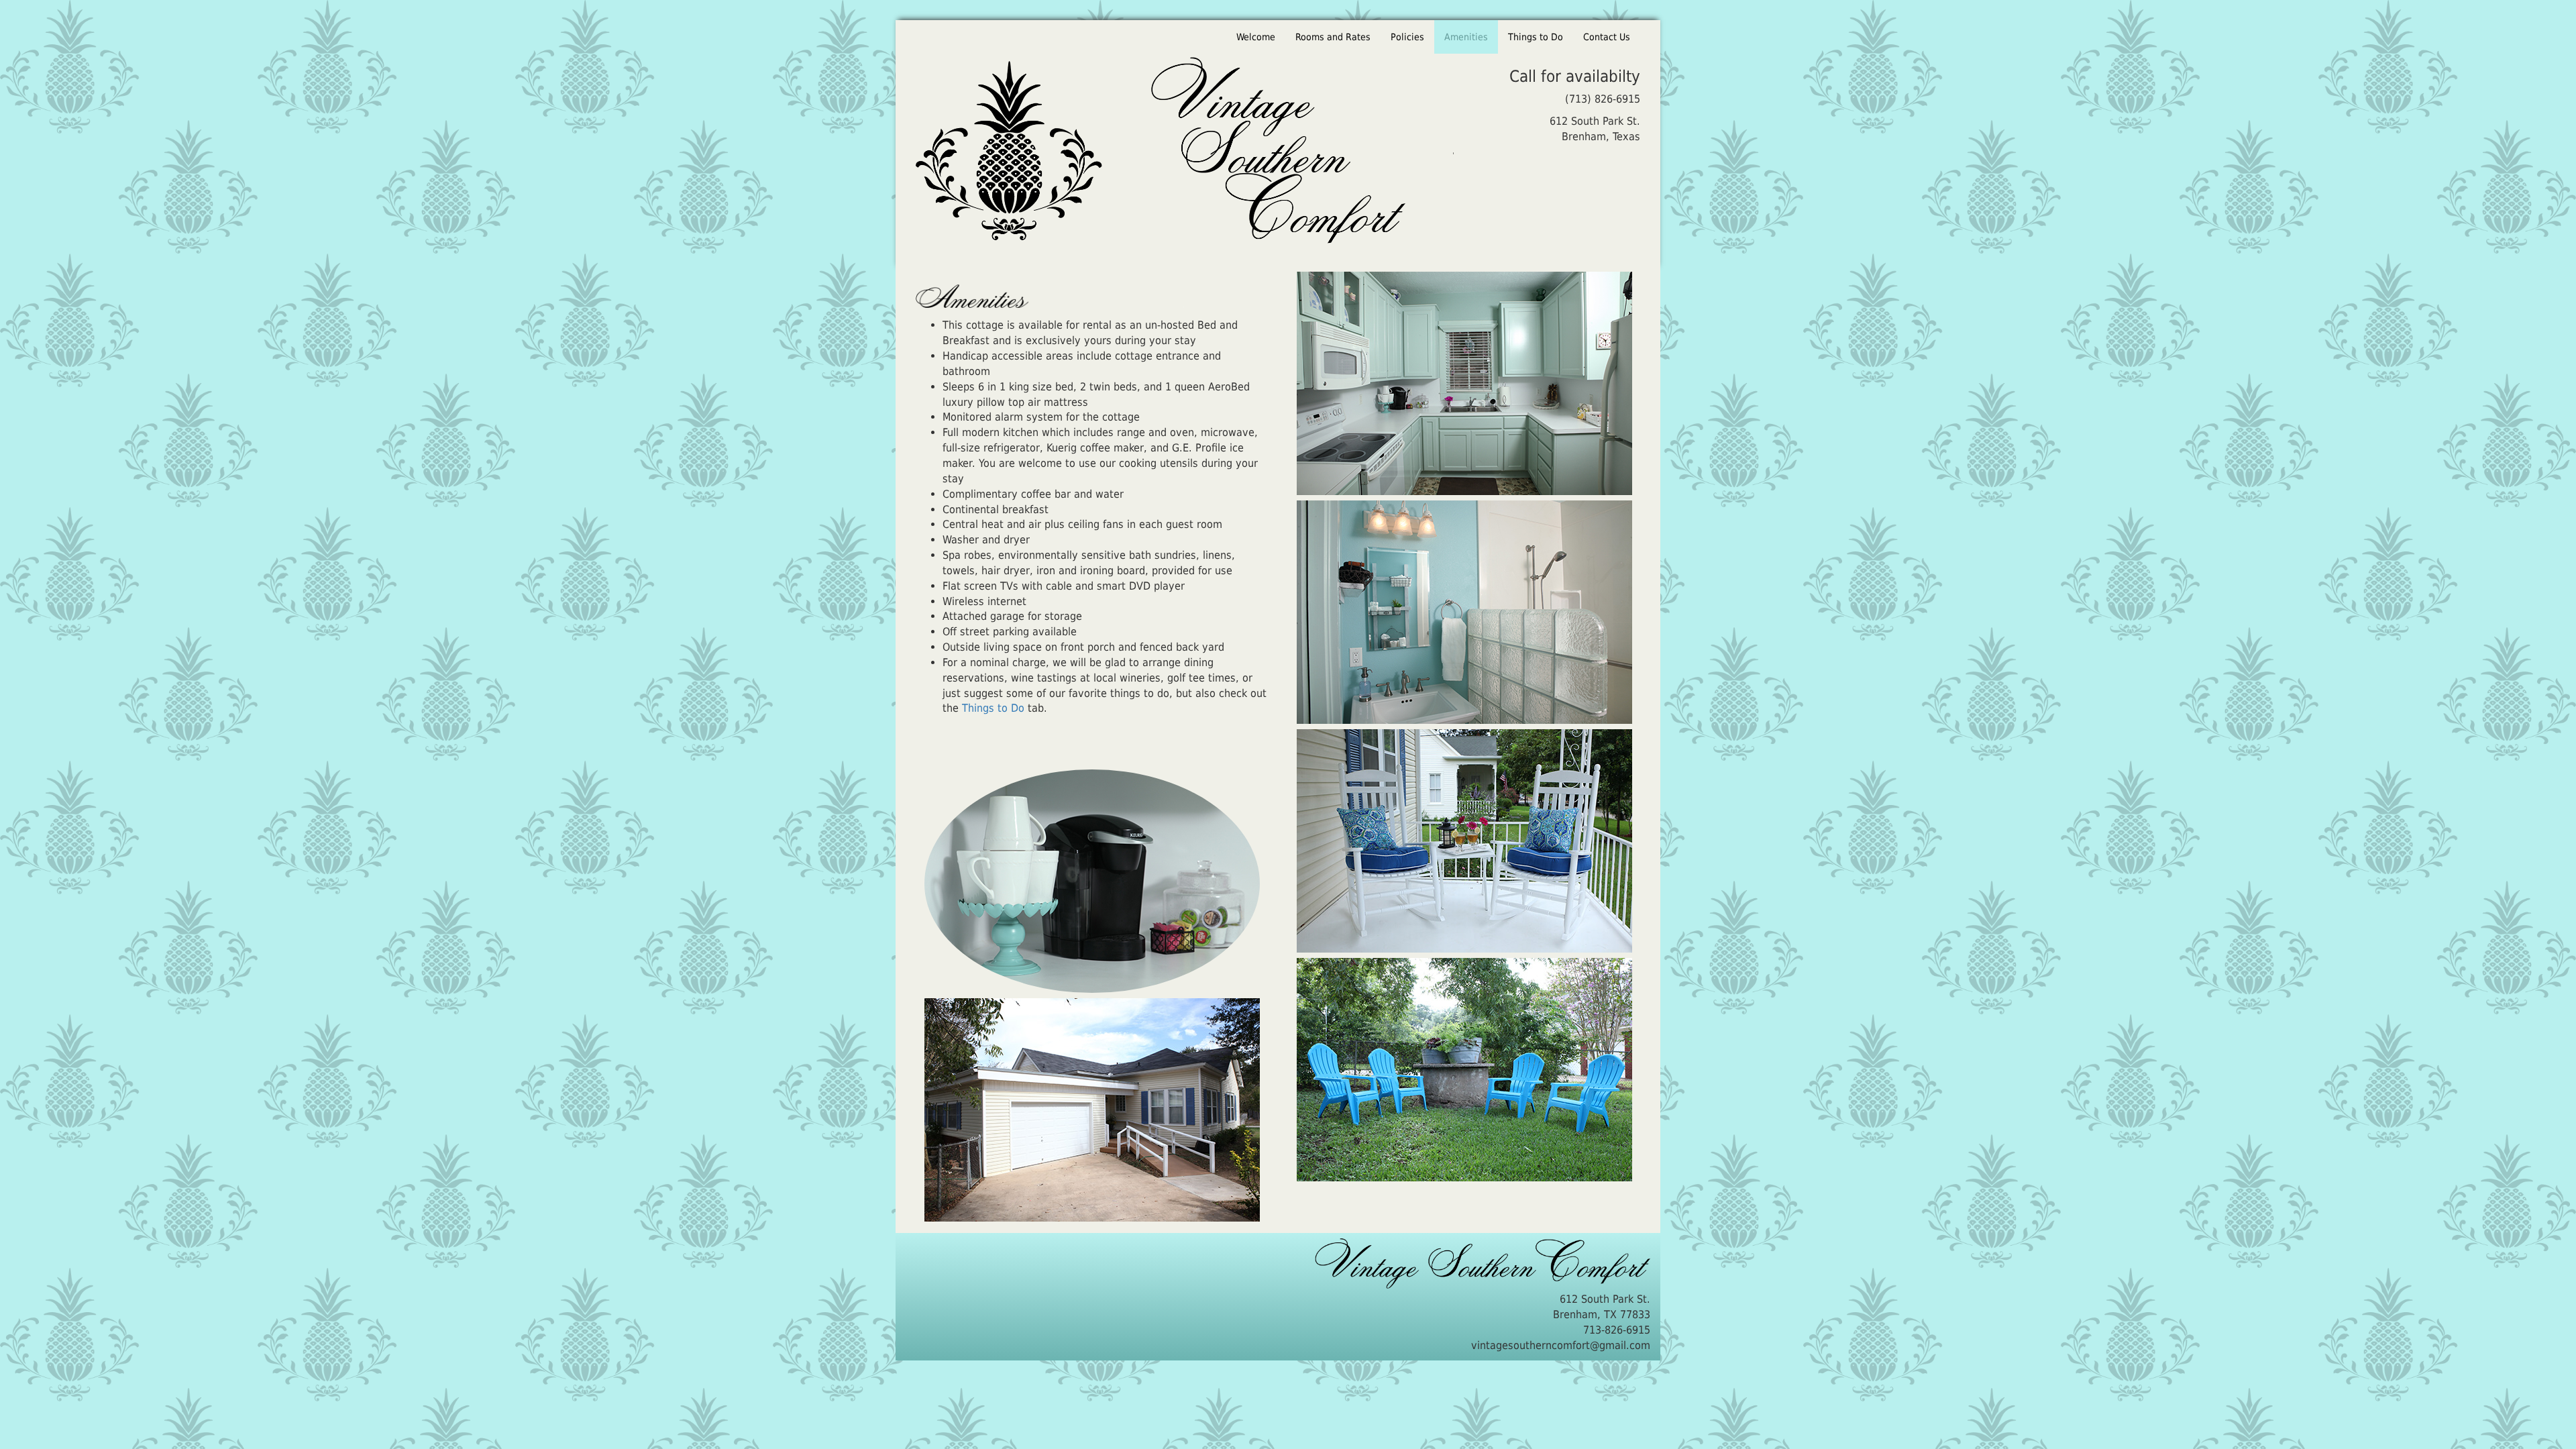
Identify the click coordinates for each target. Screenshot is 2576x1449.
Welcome (1256, 37)
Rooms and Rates (1333, 37)
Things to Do (1536, 37)
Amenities (1471, 37)
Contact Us (1607, 37)
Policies (1407, 37)
